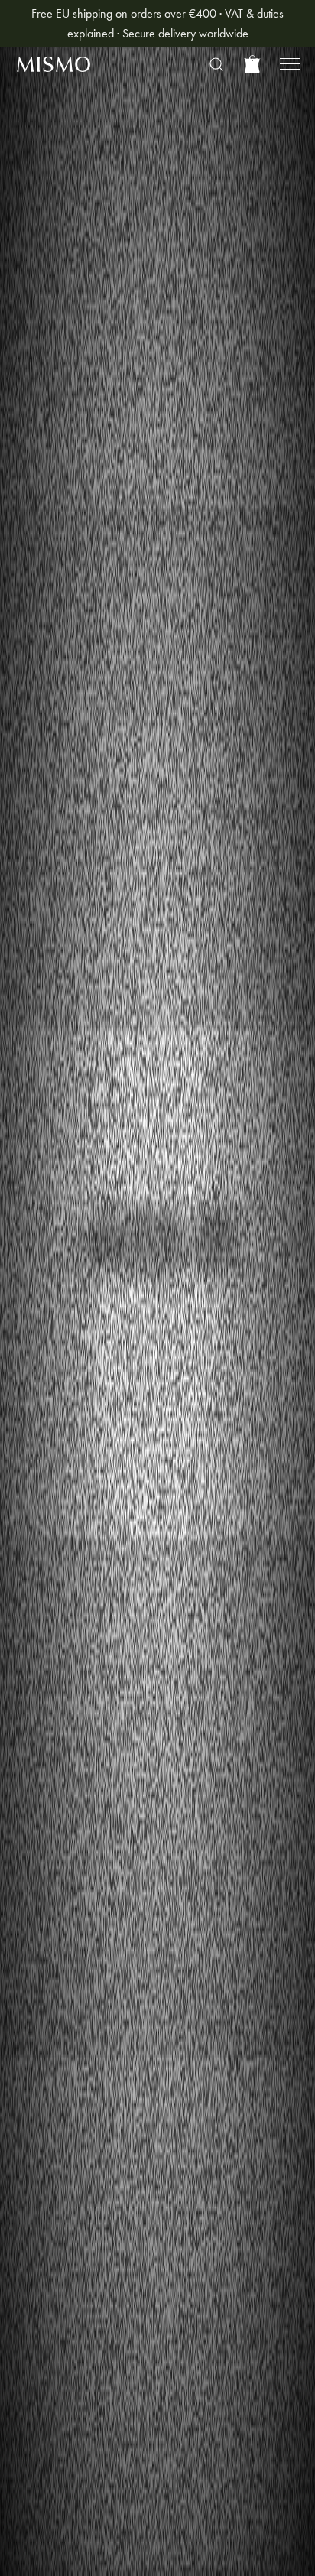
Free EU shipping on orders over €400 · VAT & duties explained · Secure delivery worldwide (157, 23)
